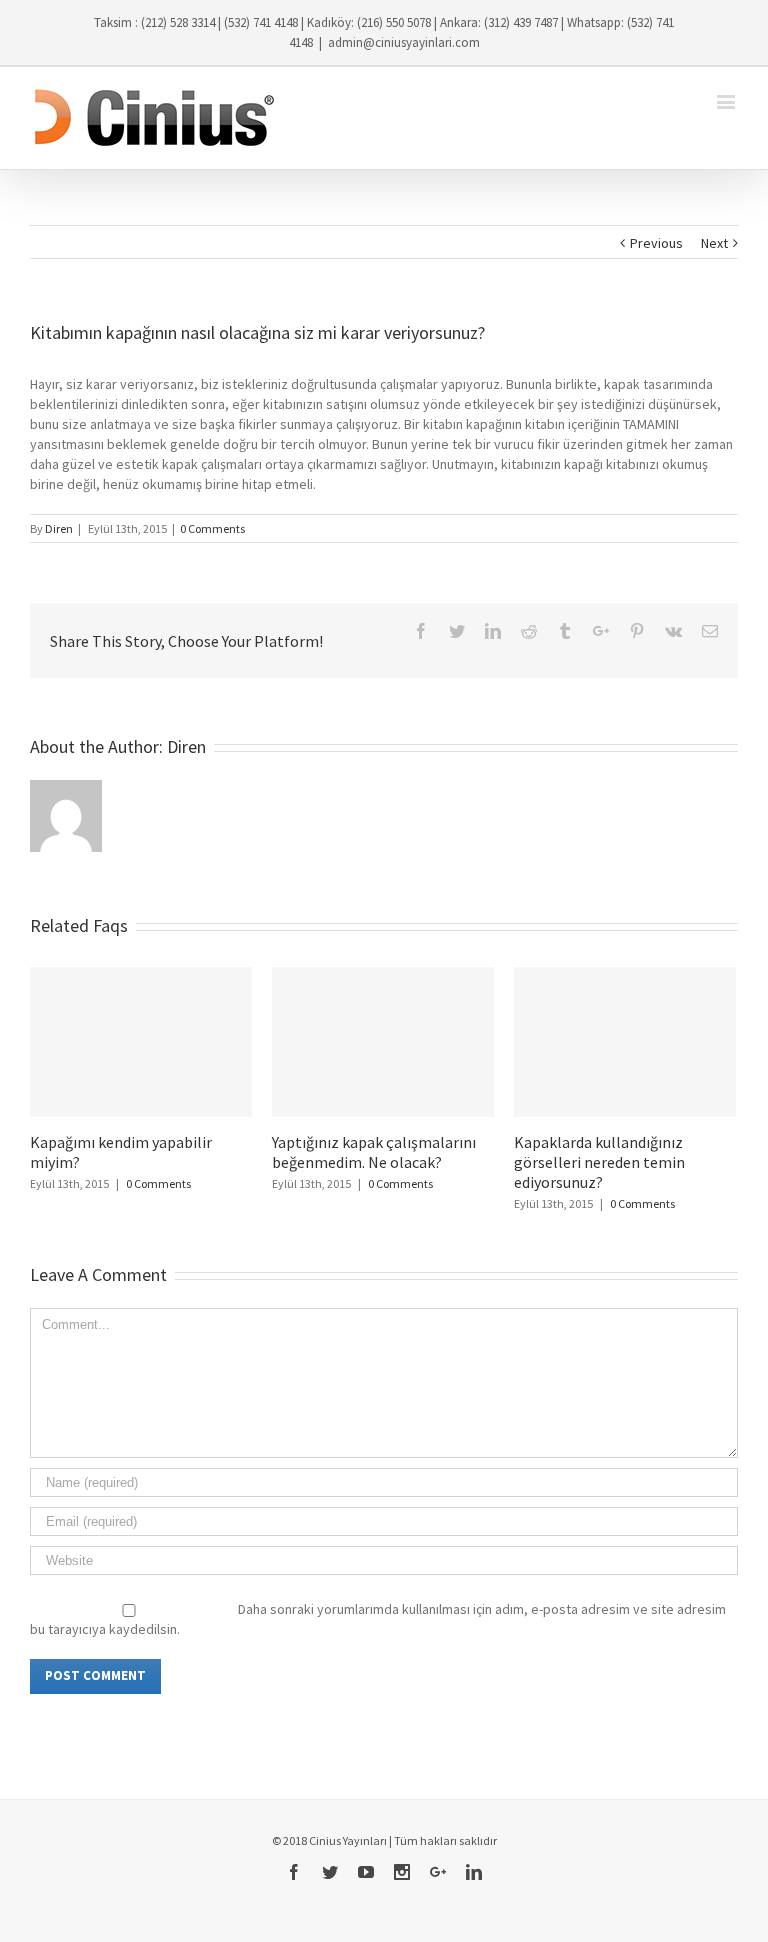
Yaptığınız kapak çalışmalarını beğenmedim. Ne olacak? (374, 1152)
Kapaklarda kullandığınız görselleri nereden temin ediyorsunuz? (599, 1162)
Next (714, 243)
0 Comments (212, 528)
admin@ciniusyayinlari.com (404, 42)
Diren (59, 528)
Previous (656, 243)
